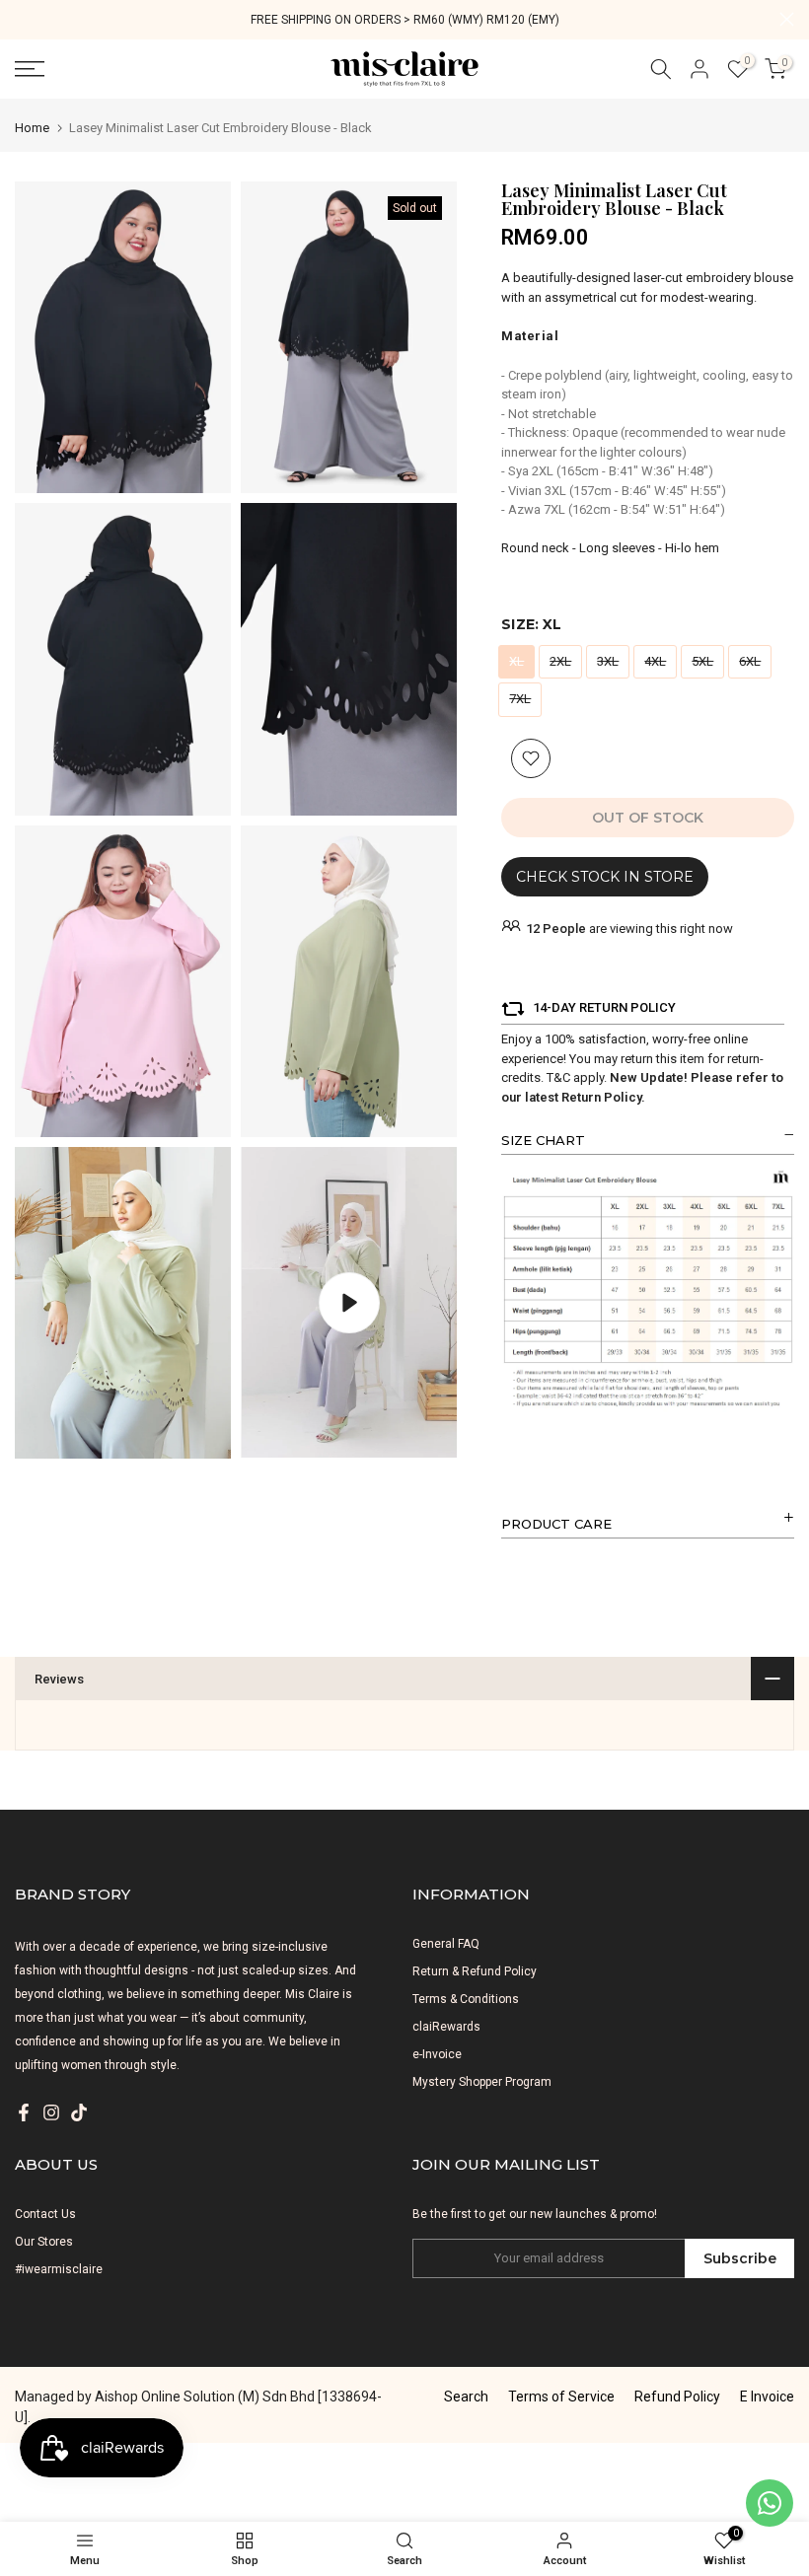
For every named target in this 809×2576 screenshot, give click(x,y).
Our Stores (44, 2242)
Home (32, 128)
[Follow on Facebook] (24, 2112)
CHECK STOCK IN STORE (605, 877)
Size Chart (543, 1140)
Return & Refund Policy (475, 1971)
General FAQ (446, 1944)
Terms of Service (561, 2397)
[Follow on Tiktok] (79, 2112)
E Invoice (767, 2397)
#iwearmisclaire (59, 2269)
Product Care (556, 1524)
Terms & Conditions (466, 1999)
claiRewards (446, 2027)
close (22, 19)
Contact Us (45, 2214)
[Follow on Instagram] (51, 2112)
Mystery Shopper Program (482, 2082)
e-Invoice (437, 2054)
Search (466, 2397)
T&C (558, 1077)
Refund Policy (677, 2397)
